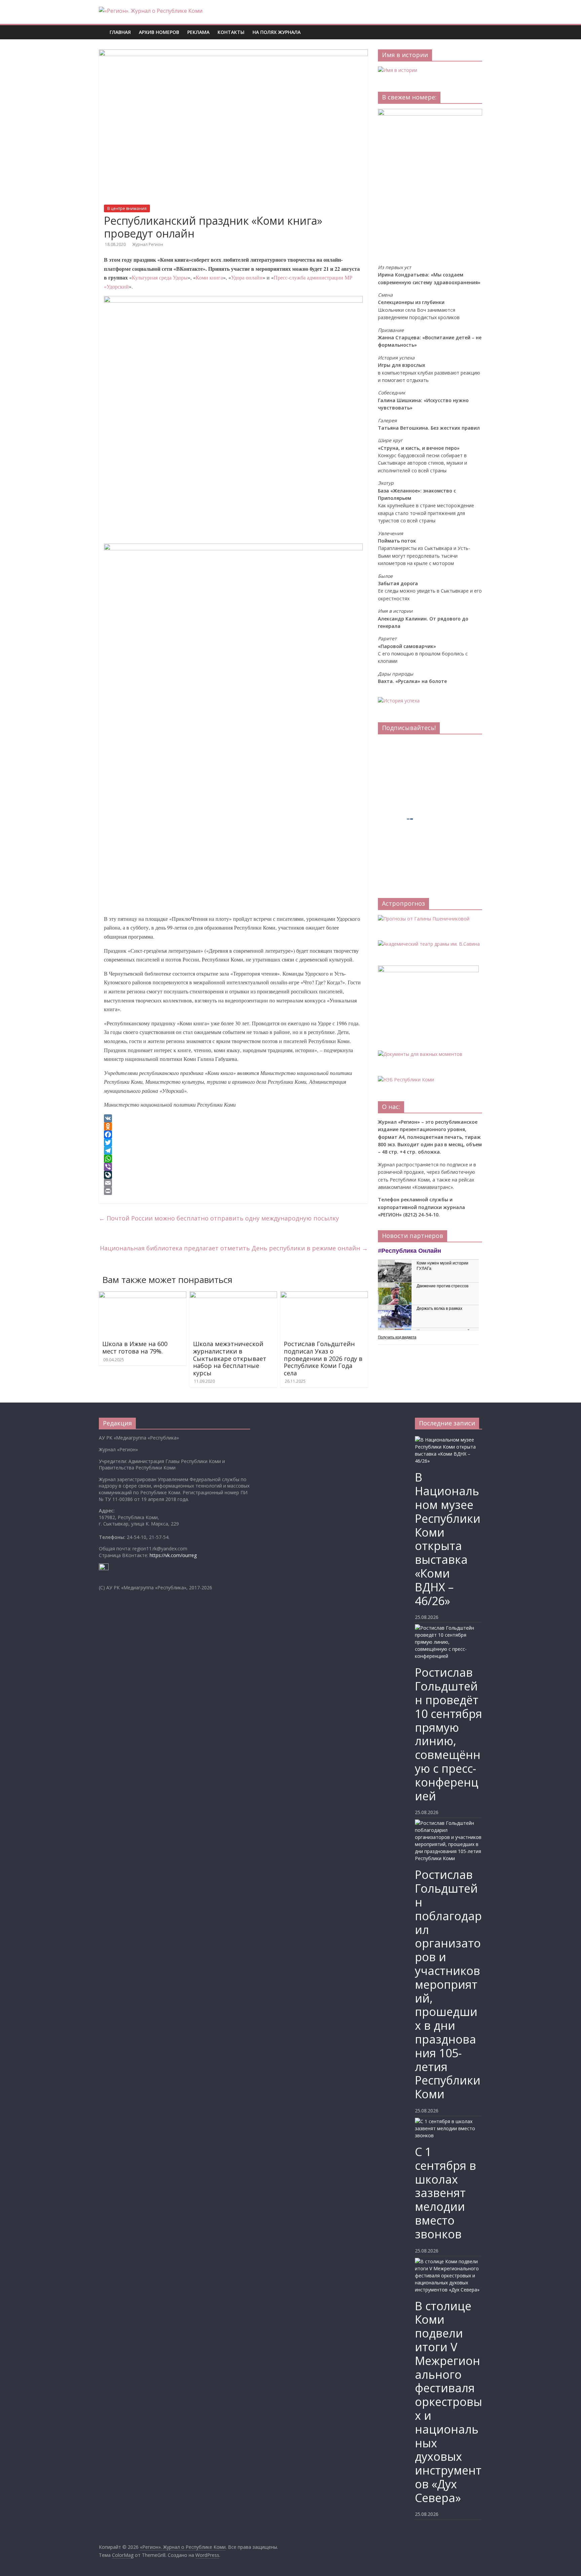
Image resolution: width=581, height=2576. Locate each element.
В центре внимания (127, 208)
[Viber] (233, 1167)
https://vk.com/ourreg (173, 1555)
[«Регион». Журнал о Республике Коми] (102, 27)
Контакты (231, 32)
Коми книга (209, 277)
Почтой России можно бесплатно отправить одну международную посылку (219, 1218)
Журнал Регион (148, 244)
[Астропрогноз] (424, 919)
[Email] (233, 1183)
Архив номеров (159, 32)
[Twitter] (233, 1143)
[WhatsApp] (233, 1159)
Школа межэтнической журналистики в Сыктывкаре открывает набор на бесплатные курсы (230, 1358)
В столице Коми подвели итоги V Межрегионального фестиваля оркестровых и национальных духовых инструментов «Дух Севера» (449, 2402)
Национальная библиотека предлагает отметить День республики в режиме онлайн (234, 1248)
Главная (120, 32)
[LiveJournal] (233, 1175)
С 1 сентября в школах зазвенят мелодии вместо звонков (446, 2193)
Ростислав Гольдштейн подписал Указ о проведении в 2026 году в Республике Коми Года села (323, 1358)
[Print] (233, 1191)
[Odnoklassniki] (233, 1126)
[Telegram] (233, 1151)
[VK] (233, 1118)
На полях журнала (277, 32)
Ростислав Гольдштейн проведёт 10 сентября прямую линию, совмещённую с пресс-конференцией (449, 1734)
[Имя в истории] (398, 70)
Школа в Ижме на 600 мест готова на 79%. (135, 1347)
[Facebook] (233, 1134)
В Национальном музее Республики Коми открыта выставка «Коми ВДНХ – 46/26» (448, 1539)
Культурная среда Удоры (160, 277)
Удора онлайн (247, 277)
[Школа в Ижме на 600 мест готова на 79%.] (143, 1295)
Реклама (198, 32)
